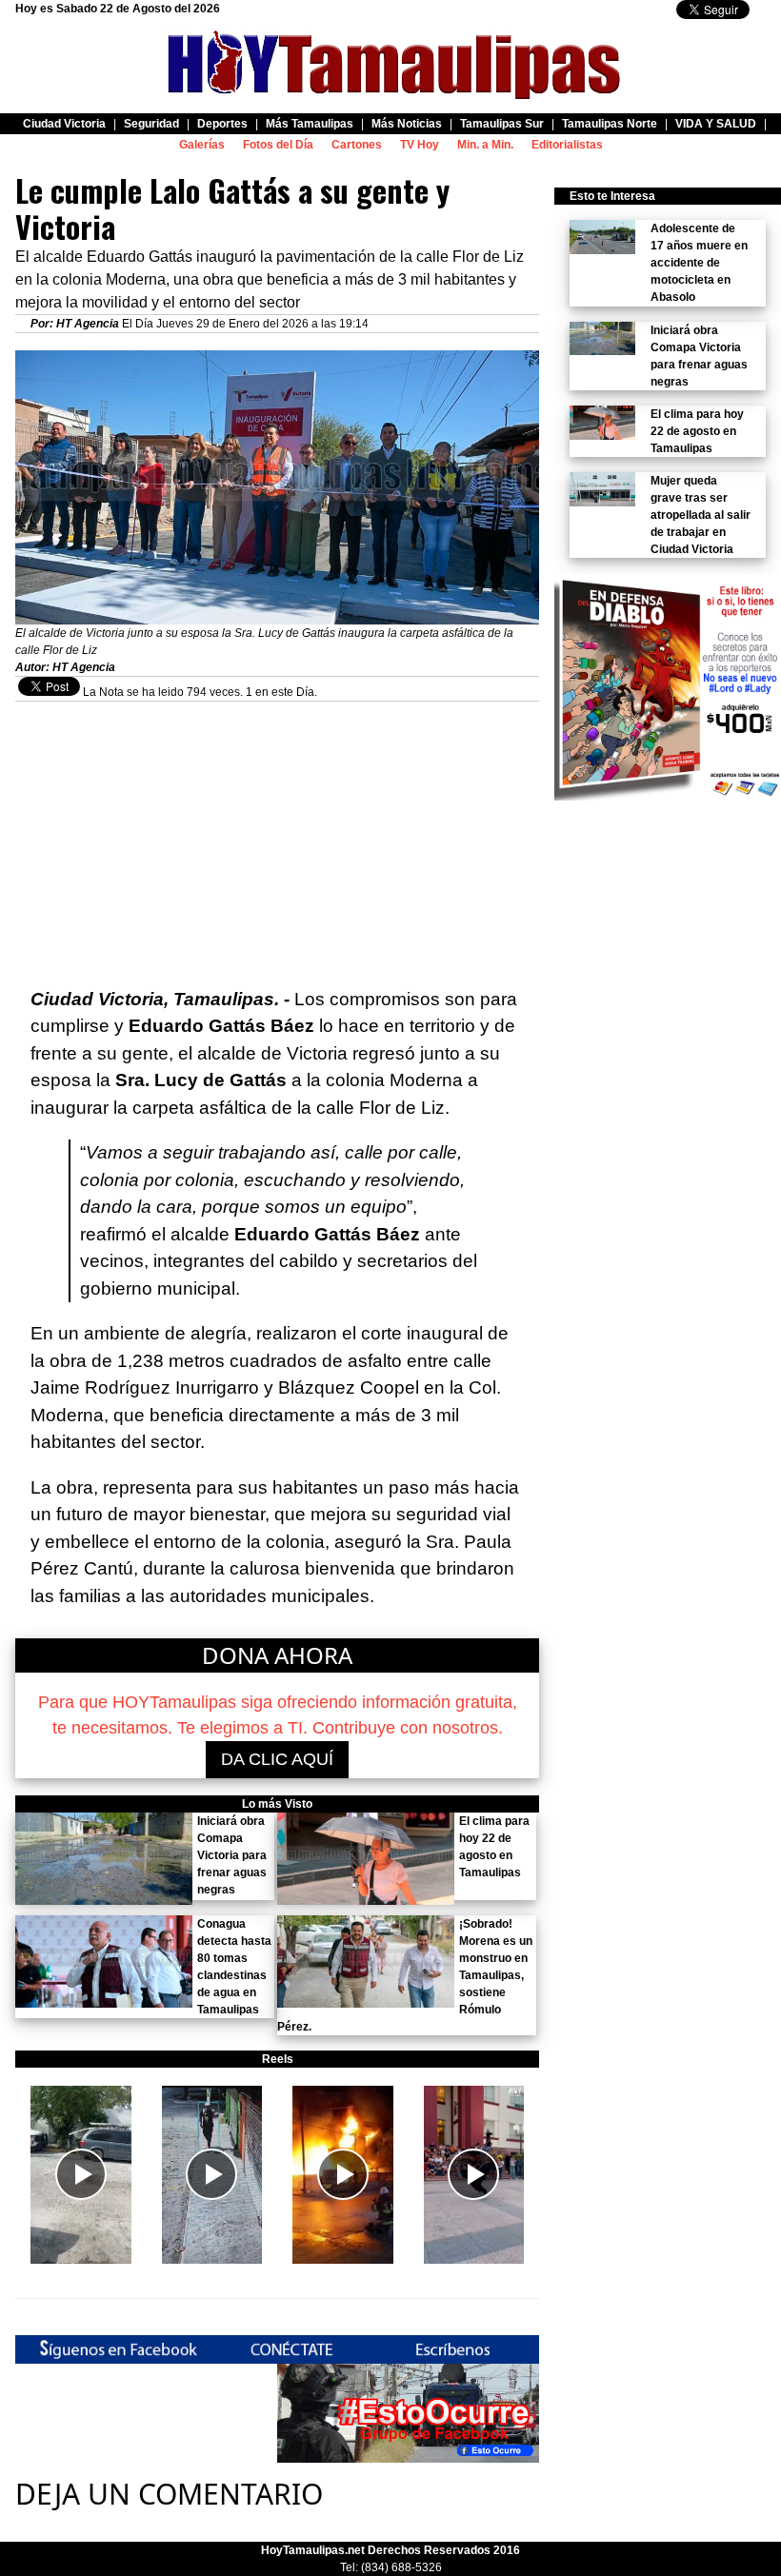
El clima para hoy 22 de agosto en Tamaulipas (697, 431)
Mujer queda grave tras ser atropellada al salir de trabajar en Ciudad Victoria (701, 515)
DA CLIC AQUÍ (277, 1759)
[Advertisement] (277, 835)
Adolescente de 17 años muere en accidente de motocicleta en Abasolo (699, 263)
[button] (81, 2175)
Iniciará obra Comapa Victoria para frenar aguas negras (232, 1855)
